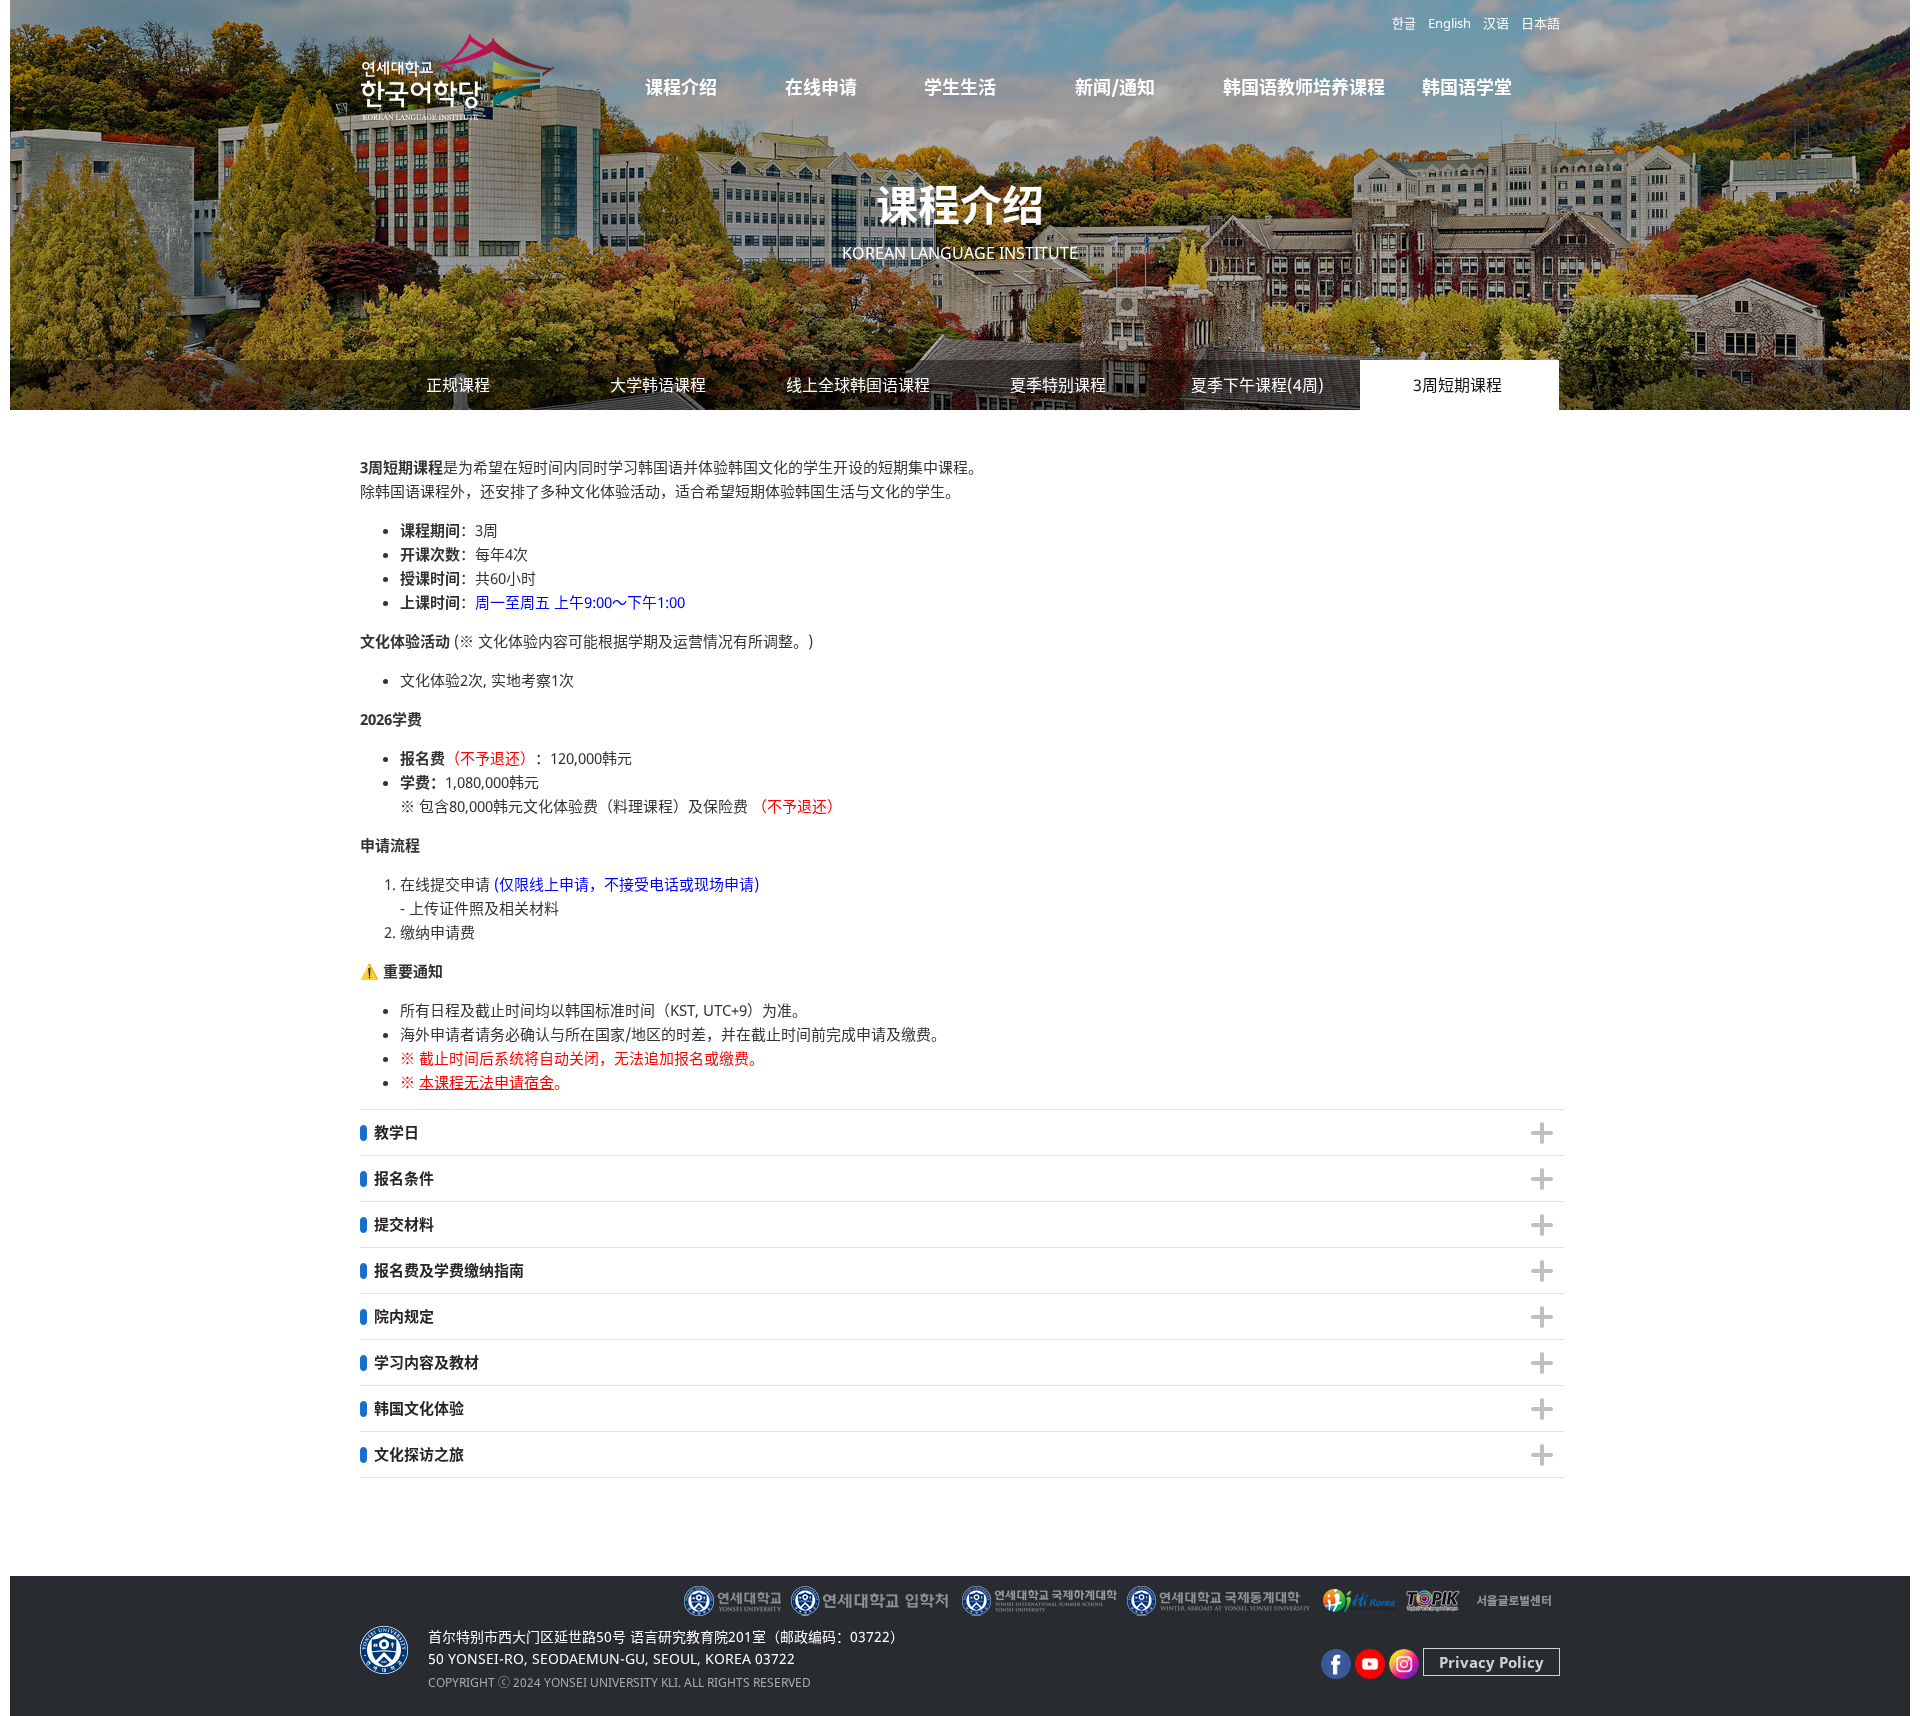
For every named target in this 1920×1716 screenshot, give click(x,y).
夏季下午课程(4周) (1257, 385)
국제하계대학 (1039, 1601)
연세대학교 (735, 1601)
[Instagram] (1404, 1662)
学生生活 (960, 87)
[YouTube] (1370, 1662)
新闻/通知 (1115, 87)
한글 (1404, 23)
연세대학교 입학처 (871, 1601)
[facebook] (1336, 1662)
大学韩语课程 (658, 385)
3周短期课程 (1457, 385)
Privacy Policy (1491, 1662)
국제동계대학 (1218, 1601)
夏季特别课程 (1058, 385)
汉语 (1496, 23)
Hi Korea (1358, 1601)
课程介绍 (681, 87)
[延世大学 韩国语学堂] (460, 104)
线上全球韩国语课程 (858, 385)
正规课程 (458, 385)
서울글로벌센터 (1514, 1601)
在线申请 (821, 87)
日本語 (1540, 23)
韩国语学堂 (1467, 87)
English (1449, 23)
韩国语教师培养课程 (1304, 87)
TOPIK (1434, 1601)
